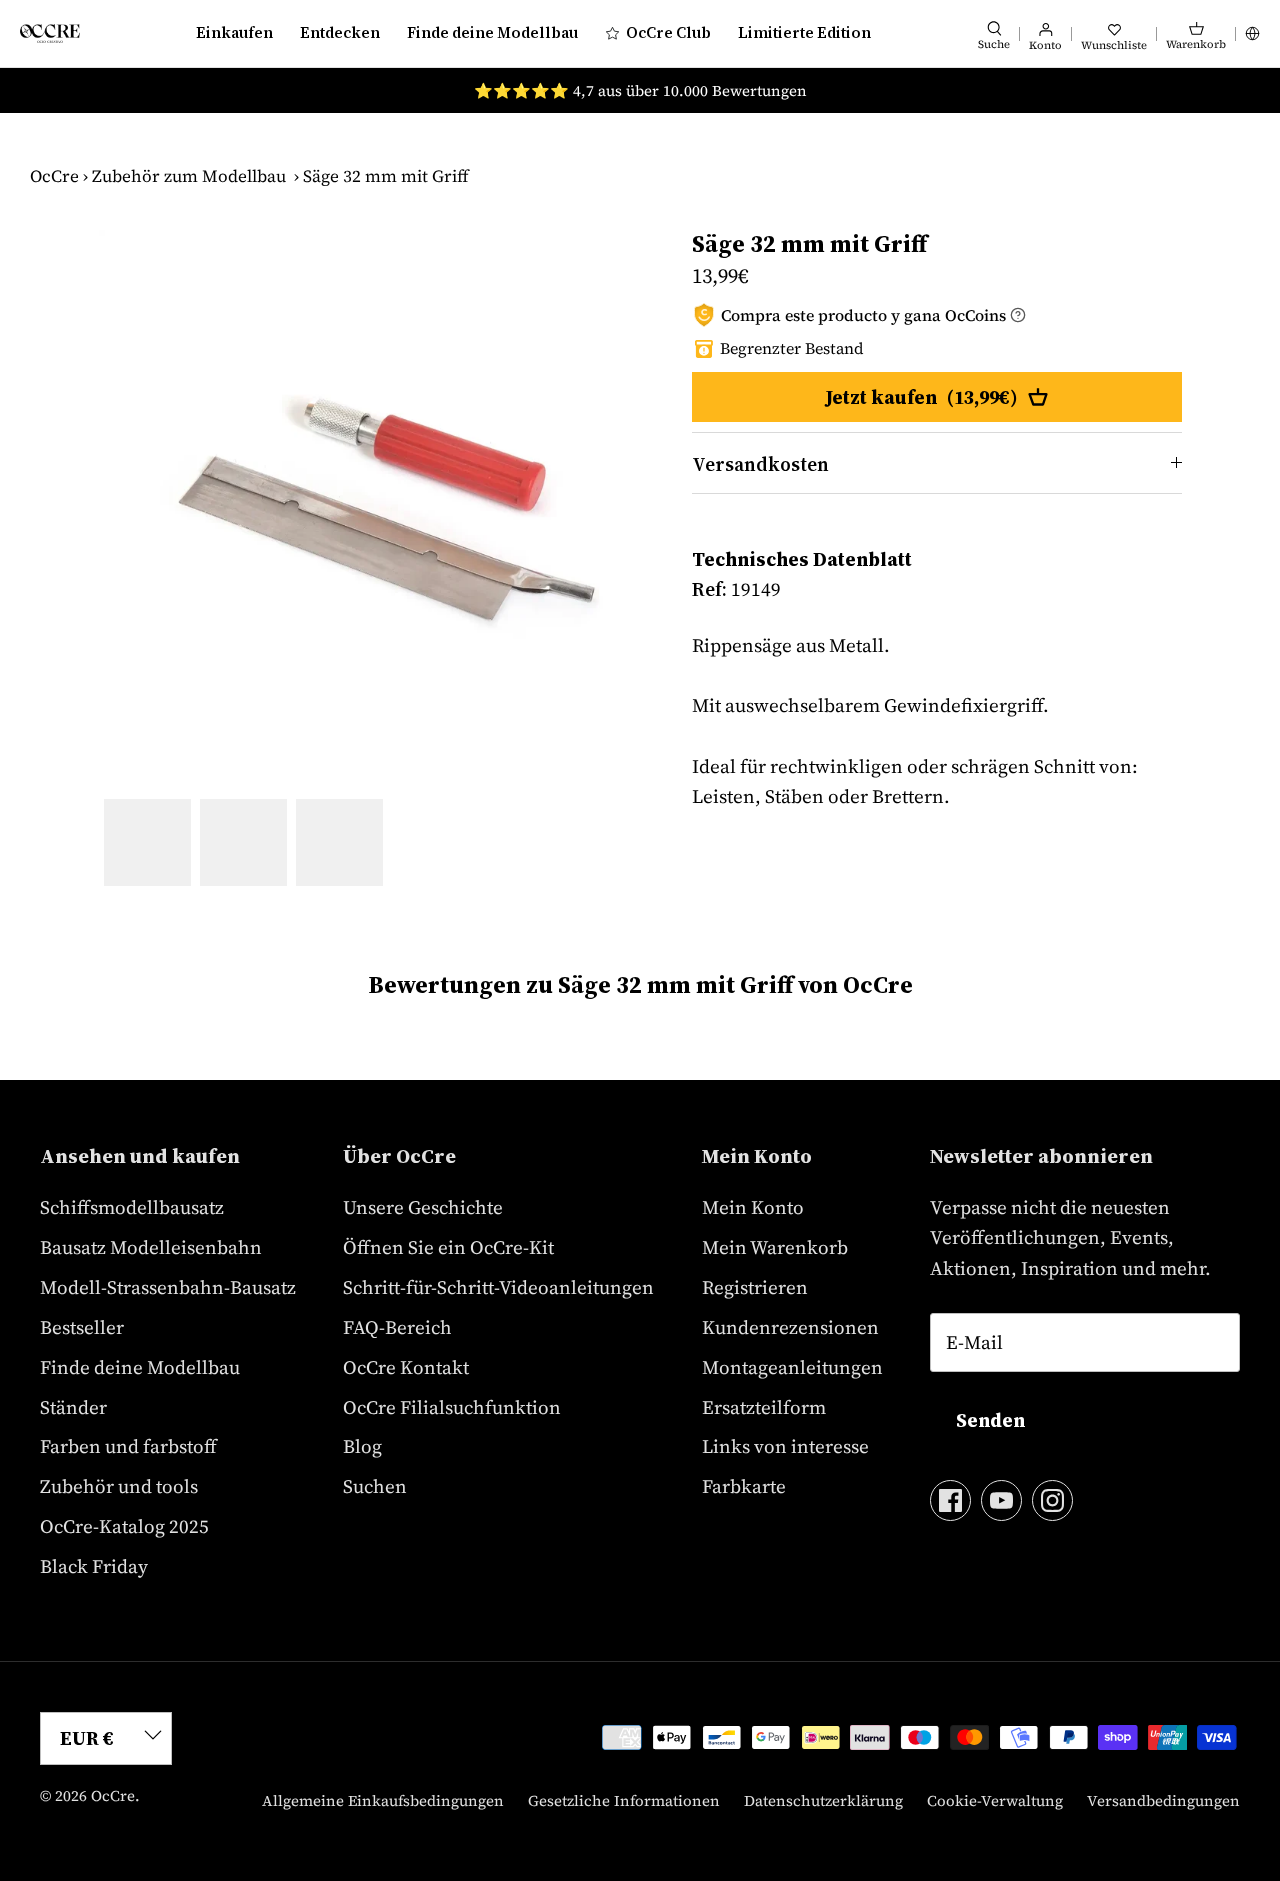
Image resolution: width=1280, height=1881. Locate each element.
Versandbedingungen (1163, 1800)
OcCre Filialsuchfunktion (452, 1407)
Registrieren (755, 1287)
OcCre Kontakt (406, 1367)
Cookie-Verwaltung (995, 1800)
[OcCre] (50, 33)
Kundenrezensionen (790, 1327)
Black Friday (94, 1566)
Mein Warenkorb (775, 1247)
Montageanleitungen (792, 1367)
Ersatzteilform (764, 1407)
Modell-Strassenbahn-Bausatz (168, 1287)
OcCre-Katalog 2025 (124, 1526)
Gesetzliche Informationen (624, 1800)
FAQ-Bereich (397, 1327)
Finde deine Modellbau (492, 32)
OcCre (54, 176)
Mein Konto (753, 1207)
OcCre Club (668, 32)
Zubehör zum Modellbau (189, 176)
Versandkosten (760, 464)
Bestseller (82, 1327)
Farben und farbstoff (128, 1446)
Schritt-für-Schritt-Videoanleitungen (498, 1287)
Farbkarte (744, 1486)
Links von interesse (785, 1446)
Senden (990, 1420)
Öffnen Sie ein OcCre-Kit (448, 1247)
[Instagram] (1052, 1500)
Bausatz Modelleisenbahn (151, 1247)
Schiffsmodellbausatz (132, 1207)
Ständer (73, 1407)
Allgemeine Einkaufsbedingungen (383, 1800)
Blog (362, 1446)
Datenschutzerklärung (823, 1800)
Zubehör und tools (119, 1486)
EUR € (87, 1738)
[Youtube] (1001, 1500)
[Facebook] (950, 1500)
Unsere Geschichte (423, 1207)
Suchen (375, 1486)
